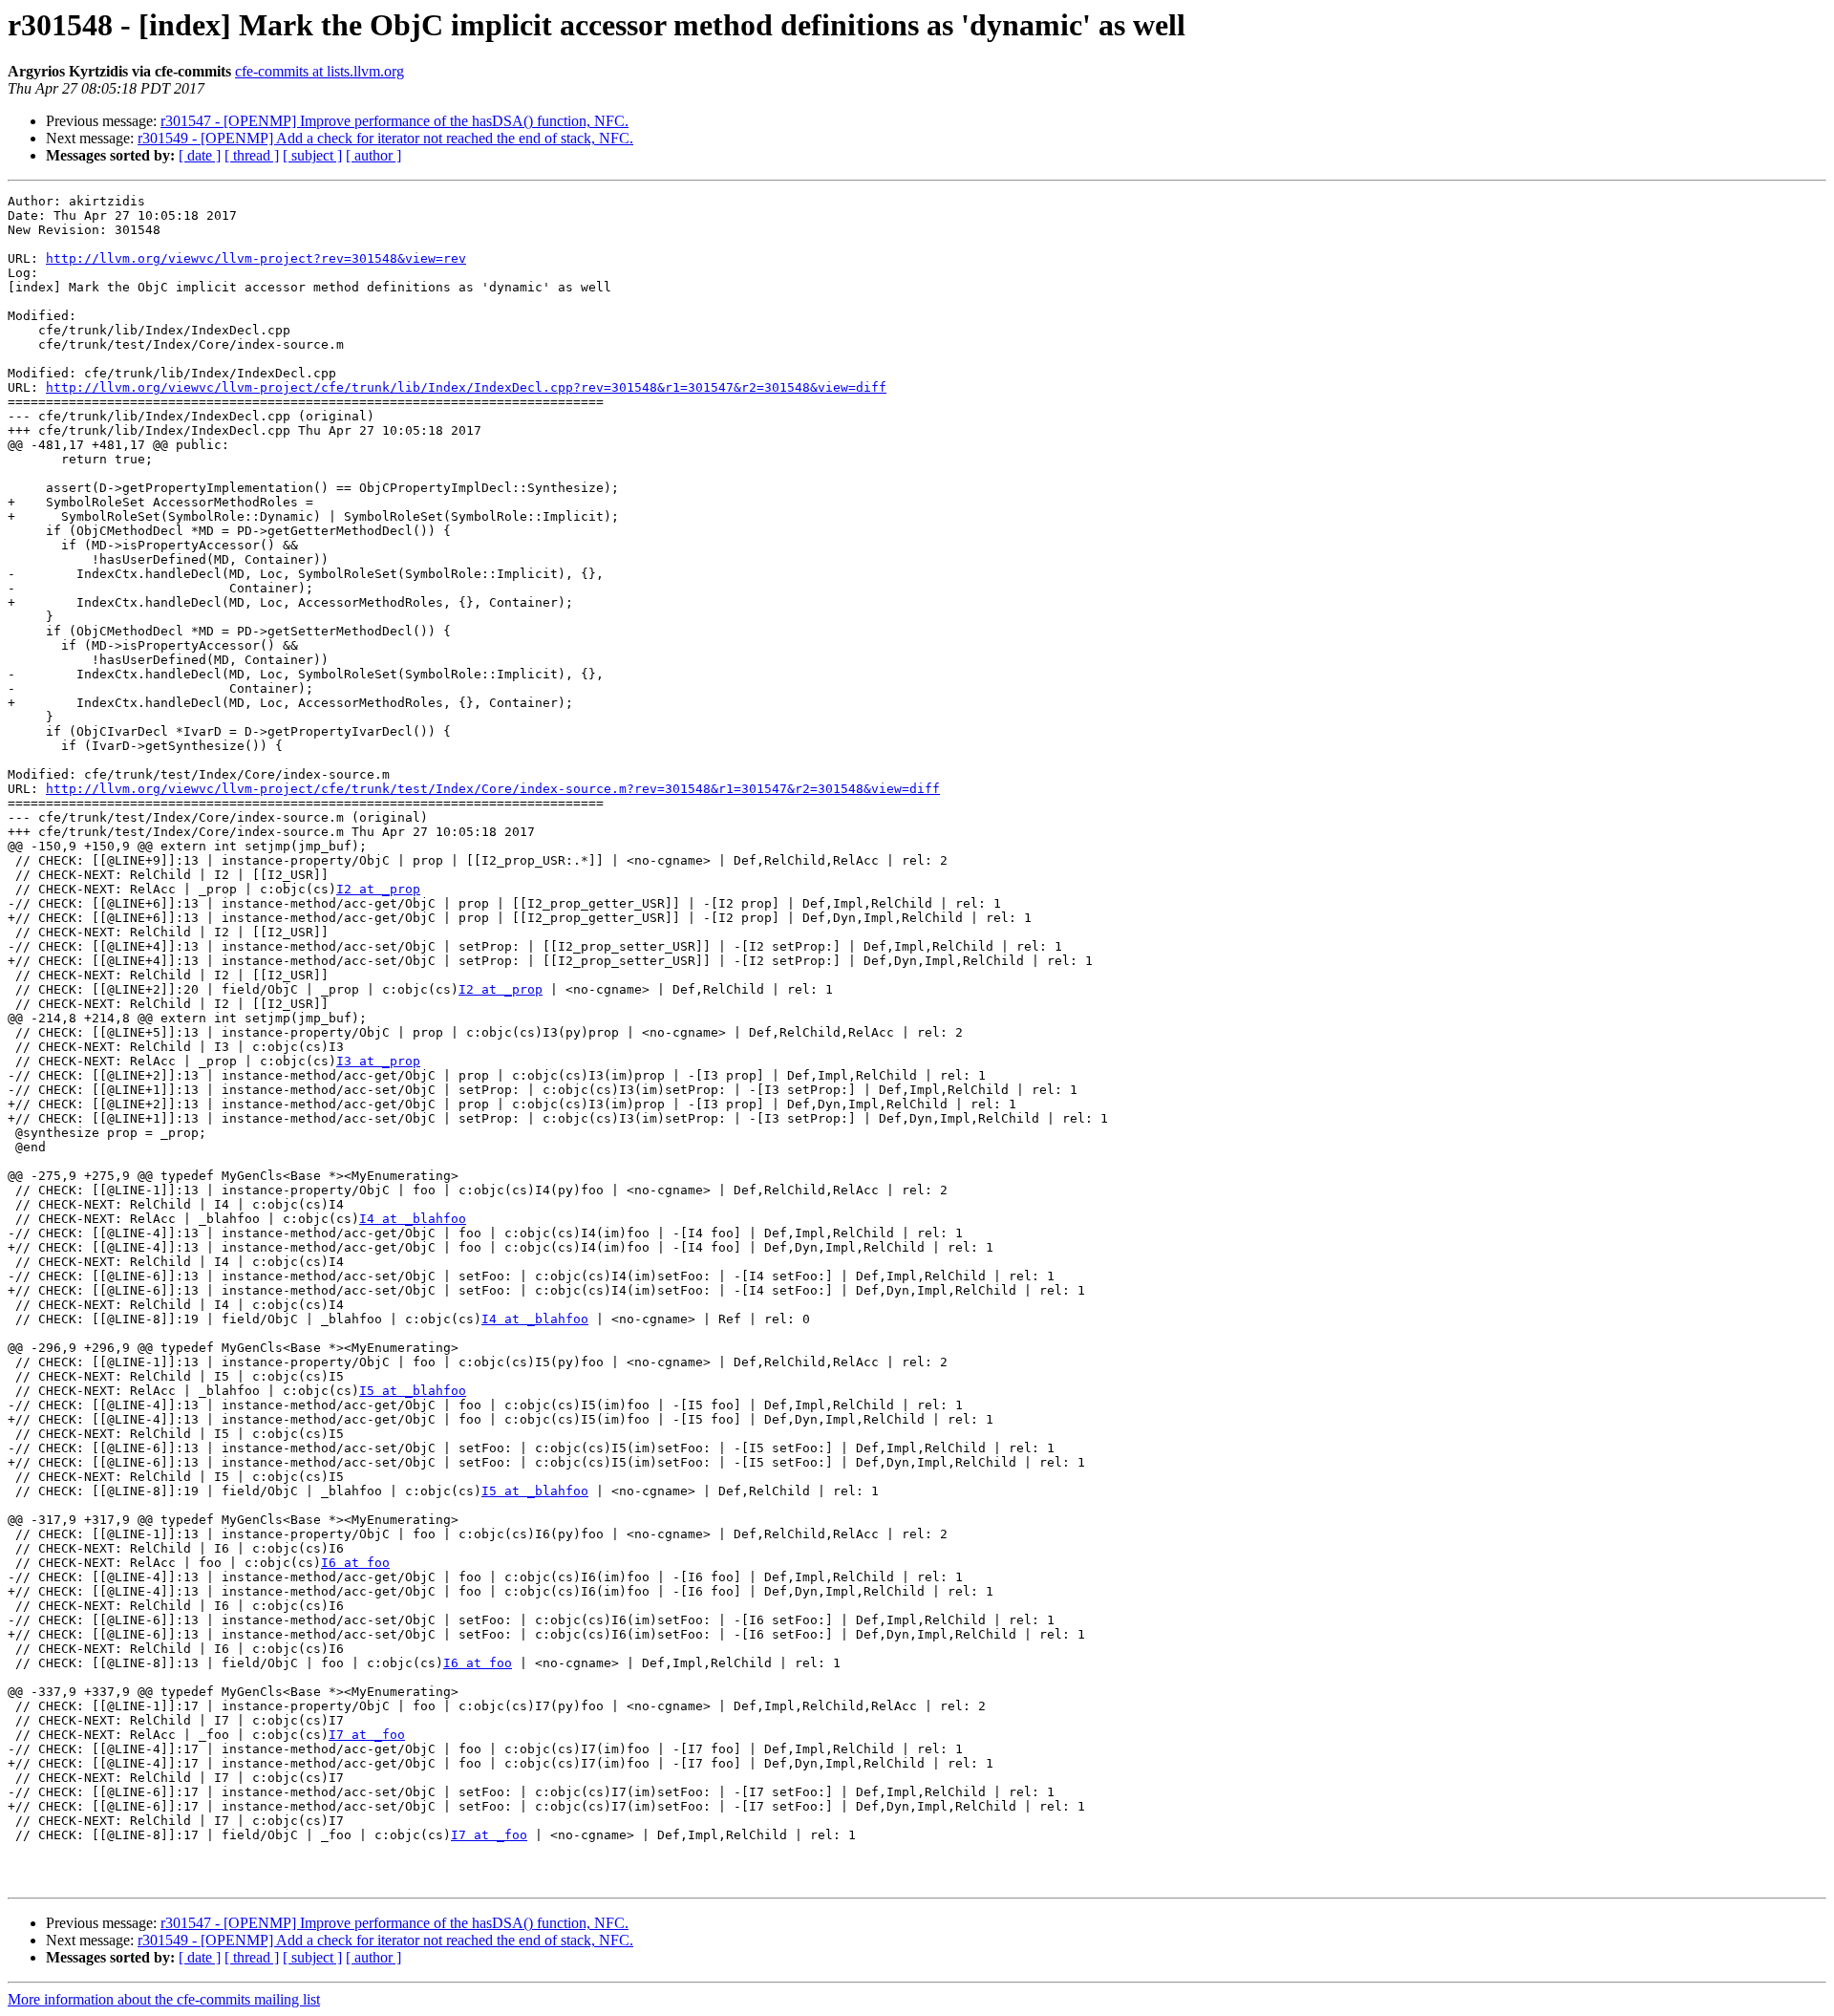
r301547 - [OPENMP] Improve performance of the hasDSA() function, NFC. (395, 121)
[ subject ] (312, 155)
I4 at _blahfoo (413, 1219)
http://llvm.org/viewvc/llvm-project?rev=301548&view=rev (256, 258)
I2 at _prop (378, 889)
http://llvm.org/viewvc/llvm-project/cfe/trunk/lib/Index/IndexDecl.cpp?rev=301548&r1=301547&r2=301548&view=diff (466, 387)
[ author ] (373, 155)
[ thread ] (252, 155)
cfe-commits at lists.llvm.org (320, 71)
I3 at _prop (378, 1061)
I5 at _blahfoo (413, 1391)
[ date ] (200, 155)
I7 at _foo (367, 1735)
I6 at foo (355, 1563)
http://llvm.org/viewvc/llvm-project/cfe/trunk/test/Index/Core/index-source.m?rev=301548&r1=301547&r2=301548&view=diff (493, 789)
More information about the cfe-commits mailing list (164, 1999)
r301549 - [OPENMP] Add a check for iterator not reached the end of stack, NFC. (385, 138)
